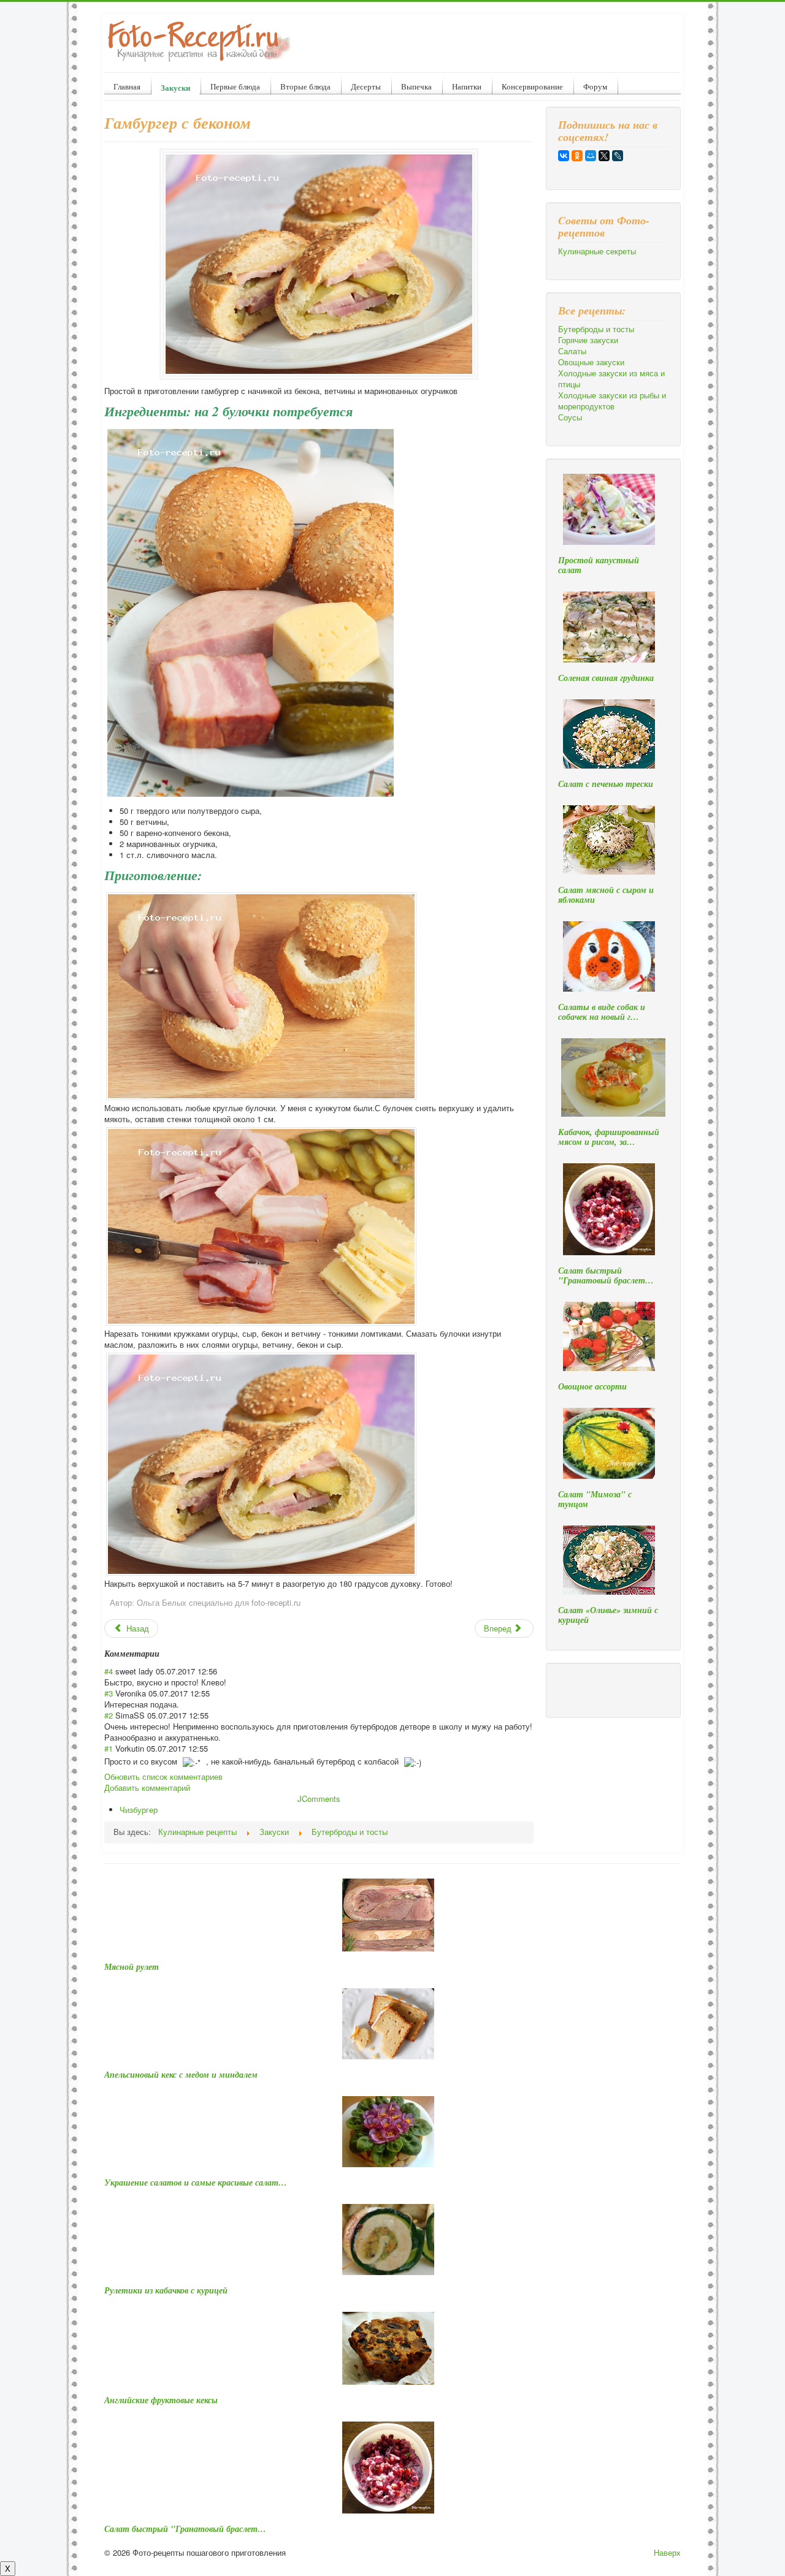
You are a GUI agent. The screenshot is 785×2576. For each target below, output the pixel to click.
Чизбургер (139, 1810)
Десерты (366, 86)
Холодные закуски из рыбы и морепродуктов (612, 401)
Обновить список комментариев (163, 1776)
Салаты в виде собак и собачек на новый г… (602, 1012)
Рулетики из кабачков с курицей (166, 2290)
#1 (109, 1748)
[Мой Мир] (591, 156)
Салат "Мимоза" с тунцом (595, 1499)
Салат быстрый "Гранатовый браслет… (606, 1275)
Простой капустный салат (599, 565)
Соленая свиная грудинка (606, 678)
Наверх (667, 2552)
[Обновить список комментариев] (163, 1654)
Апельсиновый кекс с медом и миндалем (181, 2075)
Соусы (570, 417)
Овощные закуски (591, 362)
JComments (319, 1799)
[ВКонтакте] (564, 156)
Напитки (467, 86)
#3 (109, 1693)
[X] (604, 156)
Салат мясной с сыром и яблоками (606, 895)
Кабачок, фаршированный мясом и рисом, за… (609, 1137)
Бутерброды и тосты (596, 329)
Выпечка (416, 86)
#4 (109, 1671)
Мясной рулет (132, 1967)
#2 (109, 1715)
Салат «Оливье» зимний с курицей (608, 1615)
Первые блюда (235, 86)
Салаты (572, 351)
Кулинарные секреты (597, 251)
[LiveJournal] (618, 156)
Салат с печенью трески (606, 784)
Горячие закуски (588, 340)
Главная (127, 86)
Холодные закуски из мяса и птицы (611, 379)
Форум (595, 86)
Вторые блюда (305, 86)
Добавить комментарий (147, 1788)
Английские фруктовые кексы (161, 2400)
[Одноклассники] (577, 156)
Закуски (175, 87)
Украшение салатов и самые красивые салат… (196, 2183)
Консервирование (532, 86)
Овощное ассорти (592, 1386)
